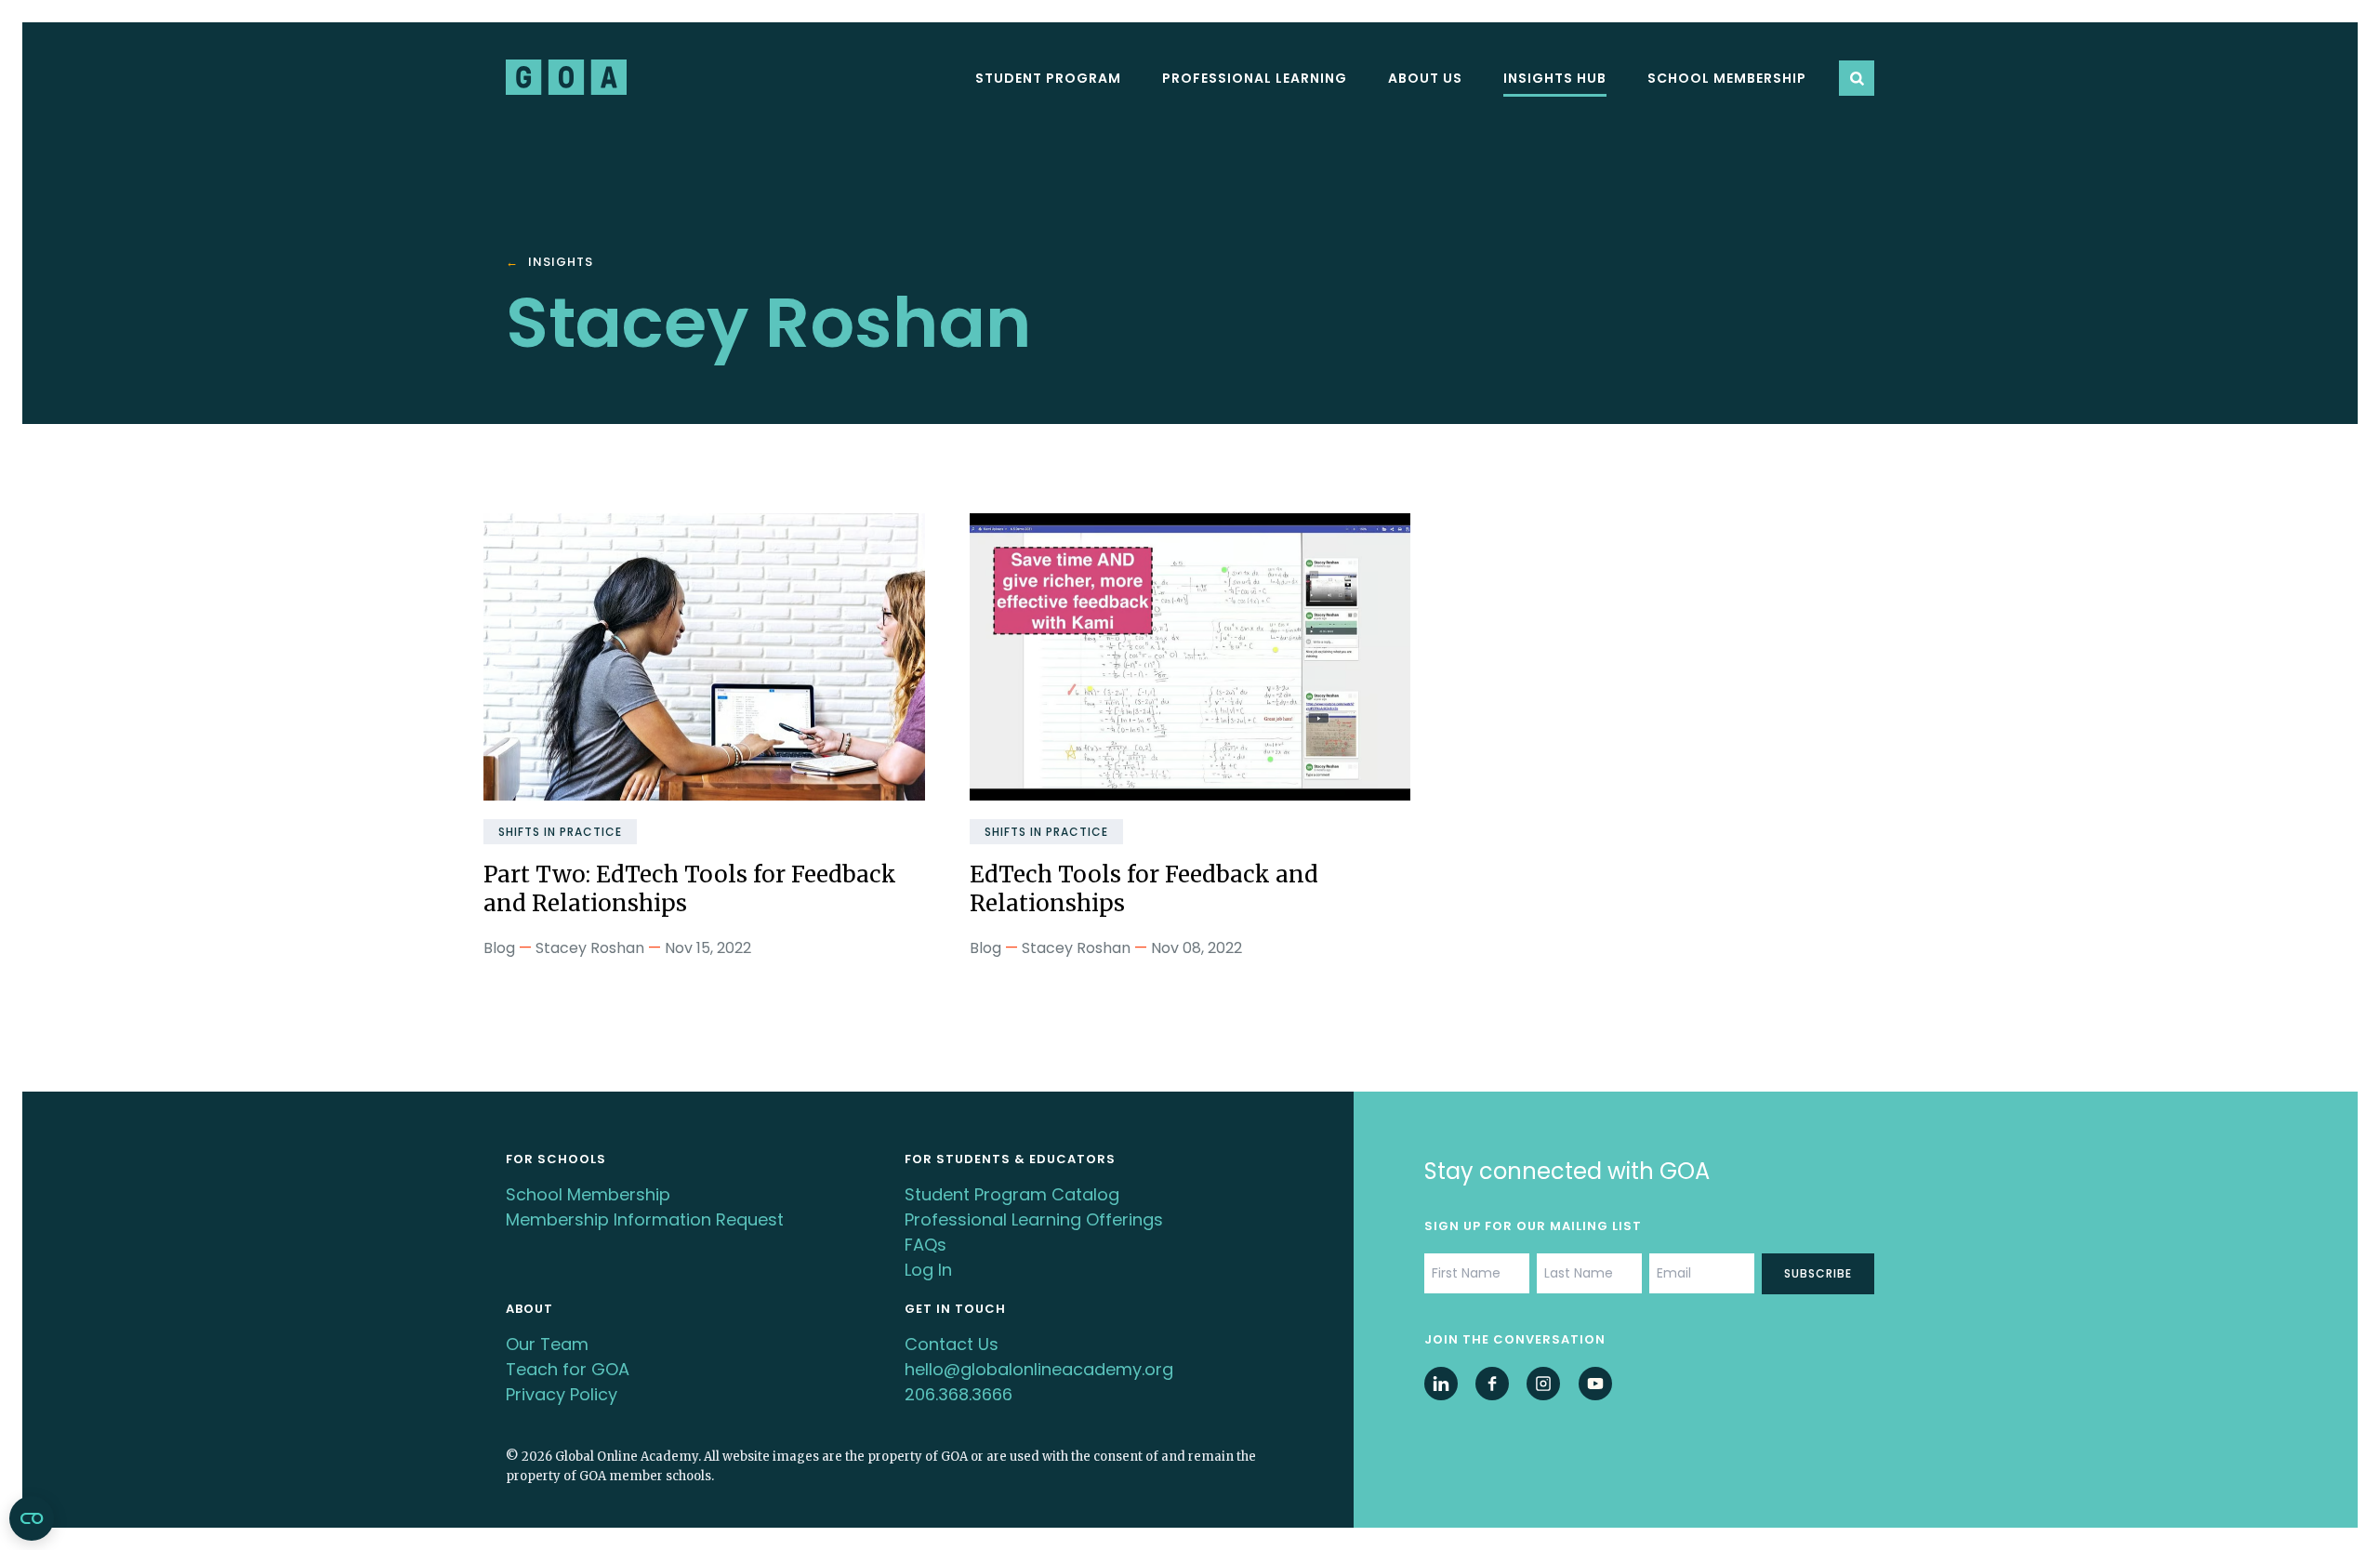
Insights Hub (1555, 78)
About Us (1425, 78)
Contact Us (952, 1344)
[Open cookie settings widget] (32, 1518)
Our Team (547, 1344)
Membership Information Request (645, 1219)
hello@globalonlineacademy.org (1039, 1369)
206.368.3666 (959, 1394)
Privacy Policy (562, 1394)
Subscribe (1818, 1273)
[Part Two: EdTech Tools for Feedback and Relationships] (704, 657)
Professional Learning (1255, 78)
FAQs (926, 1245)
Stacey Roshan (590, 948)
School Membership (1727, 78)
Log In (928, 1270)
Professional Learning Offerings (1034, 1219)
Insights (561, 263)
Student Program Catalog (1012, 1194)
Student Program (1048, 78)
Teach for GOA (568, 1369)
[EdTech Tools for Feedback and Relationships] (1190, 657)
